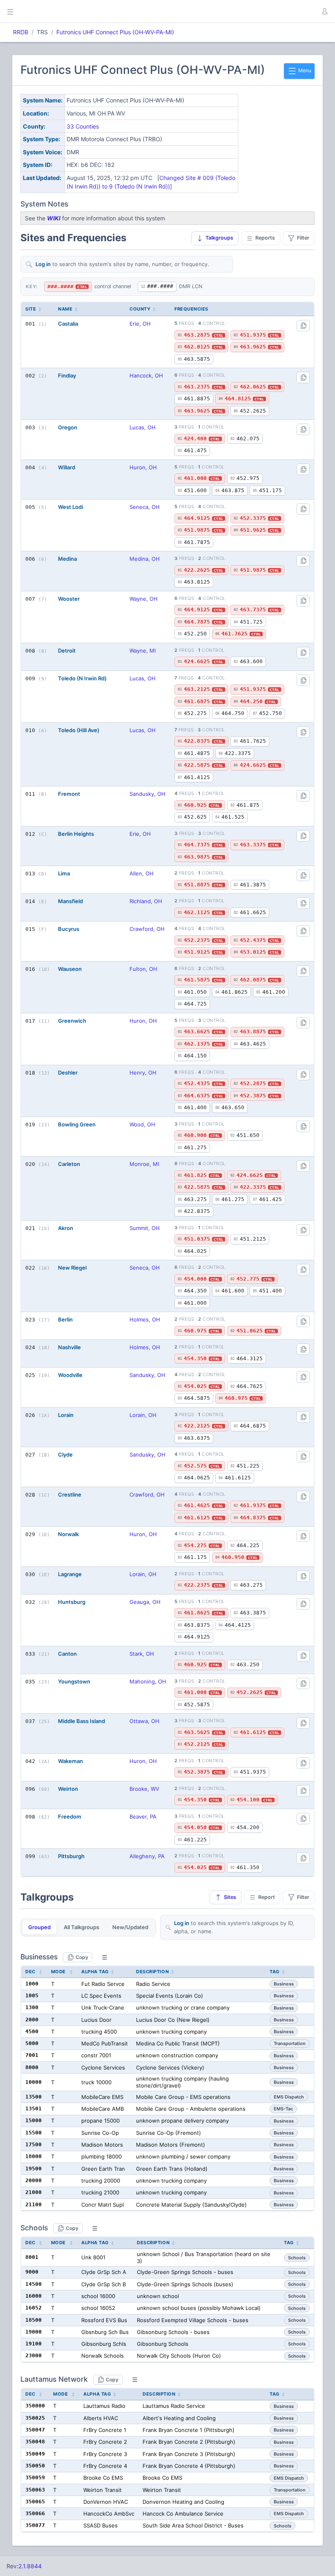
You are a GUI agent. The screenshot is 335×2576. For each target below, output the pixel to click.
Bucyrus (69, 929)
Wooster (69, 599)
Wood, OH (142, 1124)
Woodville (70, 1375)
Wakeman (70, 1761)
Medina (67, 559)
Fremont (69, 794)
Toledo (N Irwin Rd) (82, 678)
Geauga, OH (145, 1602)
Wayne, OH (144, 599)
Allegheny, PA (147, 1856)
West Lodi (70, 507)
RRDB (21, 32)
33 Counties (83, 126)
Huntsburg (72, 1602)
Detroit (67, 651)
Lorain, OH (143, 1415)
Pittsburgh (71, 1856)
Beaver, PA (143, 1817)
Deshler (68, 1073)
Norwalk (68, 1534)
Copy (82, 1957)
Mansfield (70, 901)
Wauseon (70, 969)
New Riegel (72, 1268)
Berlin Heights (76, 834)
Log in (43, 264)
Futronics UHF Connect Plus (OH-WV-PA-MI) (115, 32)
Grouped (39, 1927)
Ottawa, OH (144, 1721)
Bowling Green (77, 1124)
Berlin (65, 1319)
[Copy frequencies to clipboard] (303, 326)
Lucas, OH (143, 427)
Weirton (68, 1789)
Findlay (67, 375)
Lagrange (70, 1574)
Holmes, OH (145, 1319)
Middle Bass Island (82, 1721)
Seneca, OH (145, 507)
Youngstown (74, 1681)
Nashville (69, 1347)
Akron (66, 1228)
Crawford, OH (147, 929)
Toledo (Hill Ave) (79, 730)
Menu (304, 70)
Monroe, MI (144, 1164)
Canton (67, 1654)
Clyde (65, 1455)
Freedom (70, 1817)
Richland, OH (146, 901)
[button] (324, 11)
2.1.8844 (30, 2566)
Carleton (69, 1164)
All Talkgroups (82, 1927)
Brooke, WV (144, 1789)
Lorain (66, 1415)
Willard (67, 467)
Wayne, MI (143, 651)
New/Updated (130, 1927)
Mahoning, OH (148, 1681)
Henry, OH (143, 1073)
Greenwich (72, 1021)
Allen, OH (142, 873)
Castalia (68, 324)
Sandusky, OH (147, 794)
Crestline (70, 1495)
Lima (64, 873)
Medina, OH (145, 559)
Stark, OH (142, 1654)
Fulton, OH (143, 969)
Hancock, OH (146, 375)
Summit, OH (145, 1228)
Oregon (68, 427)
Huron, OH (143, 467)
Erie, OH (140, 324)
